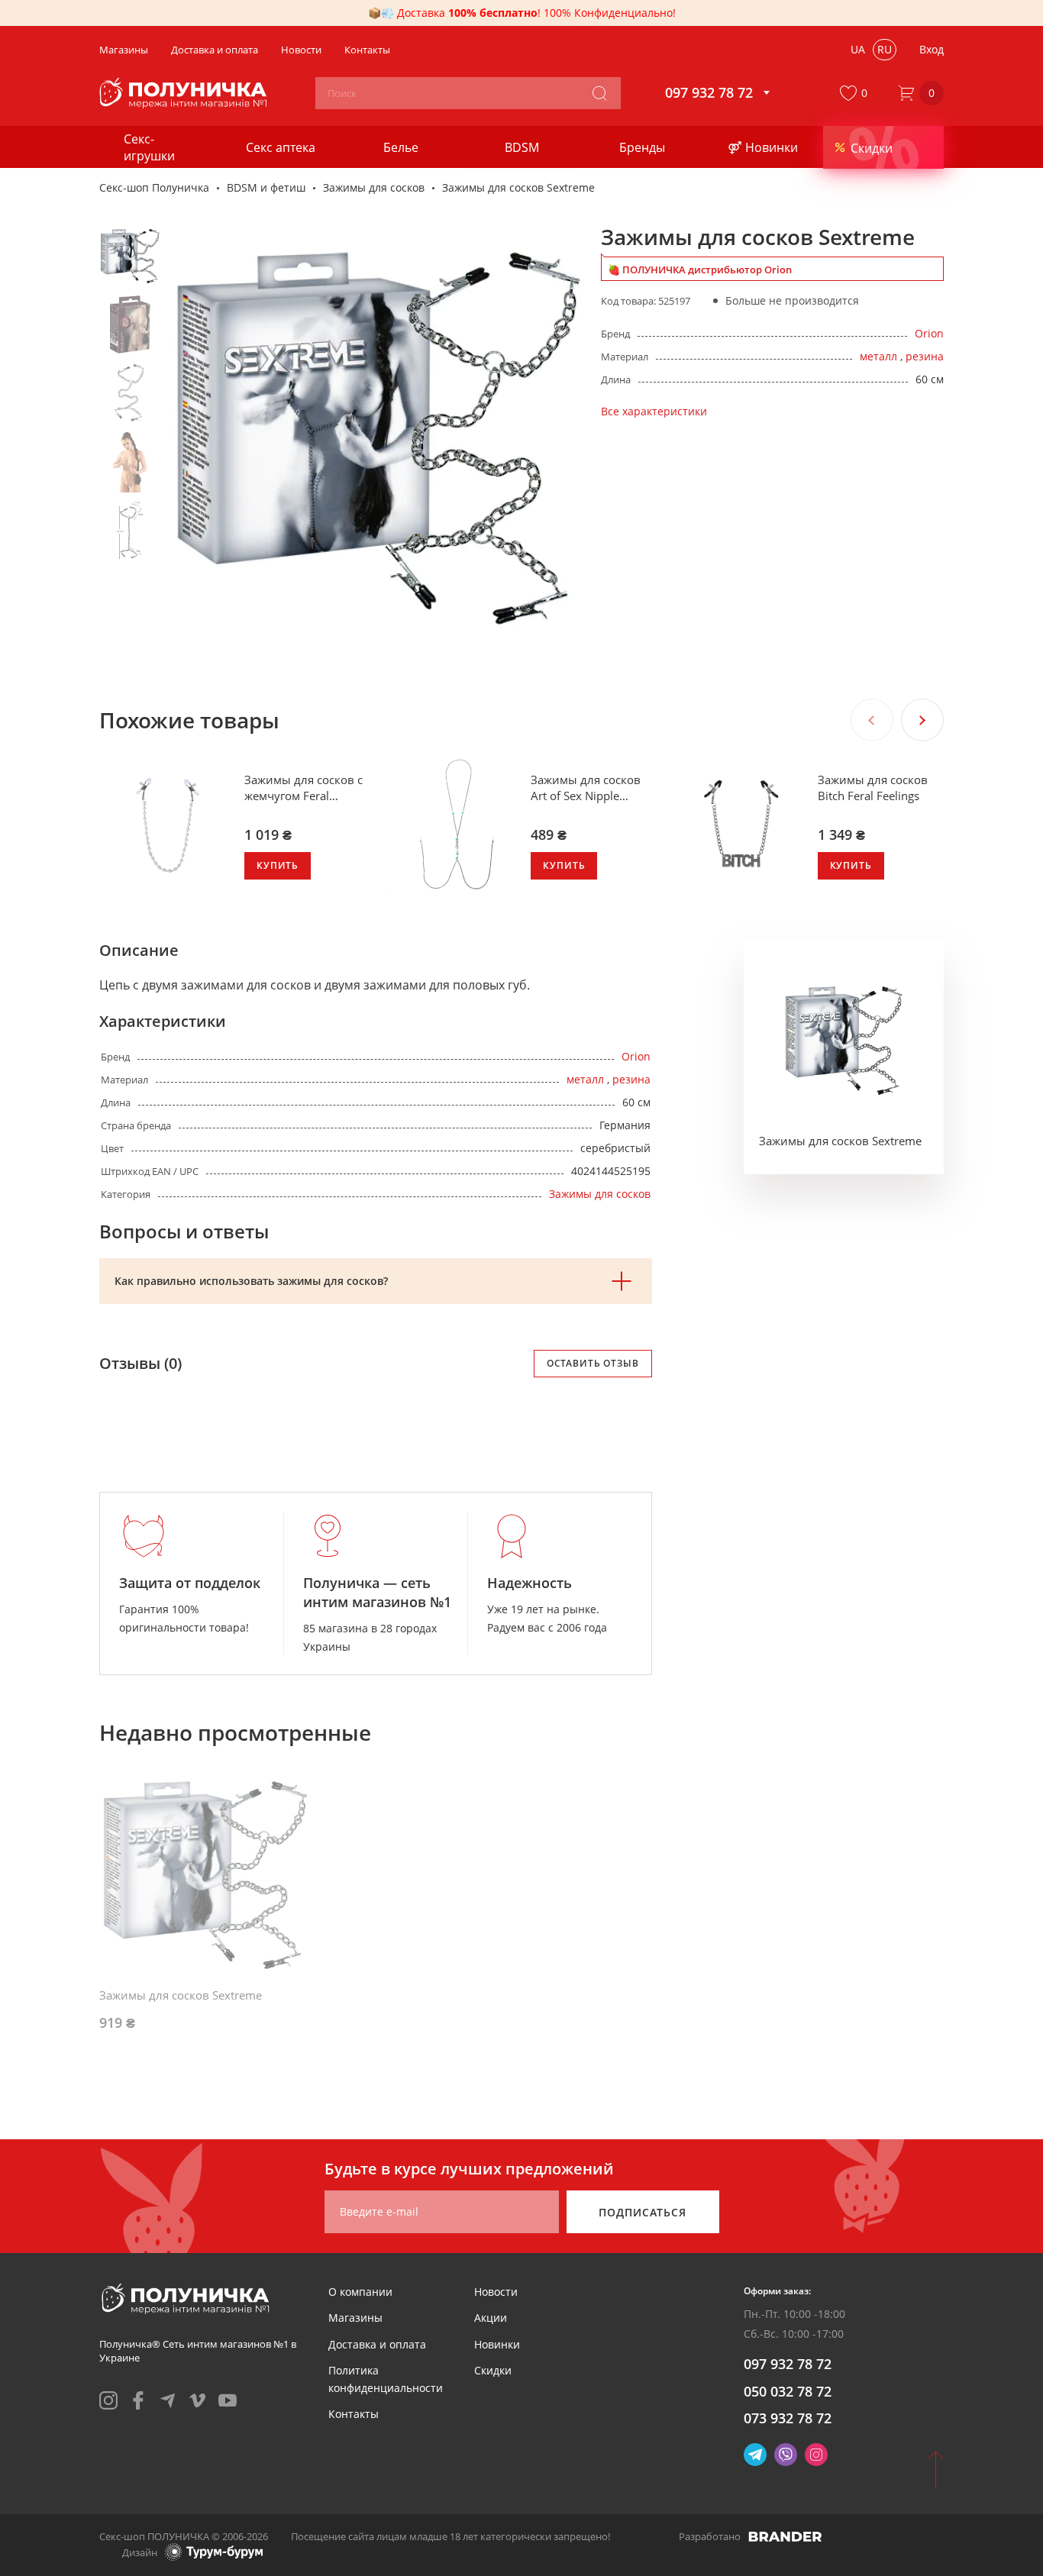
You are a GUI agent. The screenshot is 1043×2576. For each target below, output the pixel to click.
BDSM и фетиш (266, 187)
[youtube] (228, 2400)
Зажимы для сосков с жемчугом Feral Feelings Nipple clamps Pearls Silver (305, 788)
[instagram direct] (816, 2455)
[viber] (786, 2455)
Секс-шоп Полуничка (154, 187)
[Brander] (785, 2536)
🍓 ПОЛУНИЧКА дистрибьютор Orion (700, 270)
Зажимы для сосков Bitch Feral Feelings (873, 788)
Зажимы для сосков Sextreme (840, 1141)
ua (858, 49)
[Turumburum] (214, 2552)
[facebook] (138, 2400)
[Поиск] (599, 93)
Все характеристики (654, 411)
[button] (857, 93)
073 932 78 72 (788, 2418)
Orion (929, 333)
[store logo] (185, 93)
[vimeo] (198, 2400)
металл (878, 356)
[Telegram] (755, 2455)
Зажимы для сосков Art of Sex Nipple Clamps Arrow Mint (586, 788)
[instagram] (108, 2400)
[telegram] (168, 2400)
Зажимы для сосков (374, 187)
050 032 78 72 (788, 2391)
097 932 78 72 (788, 2364)
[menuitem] (360, 2292)
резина (925, 356)
